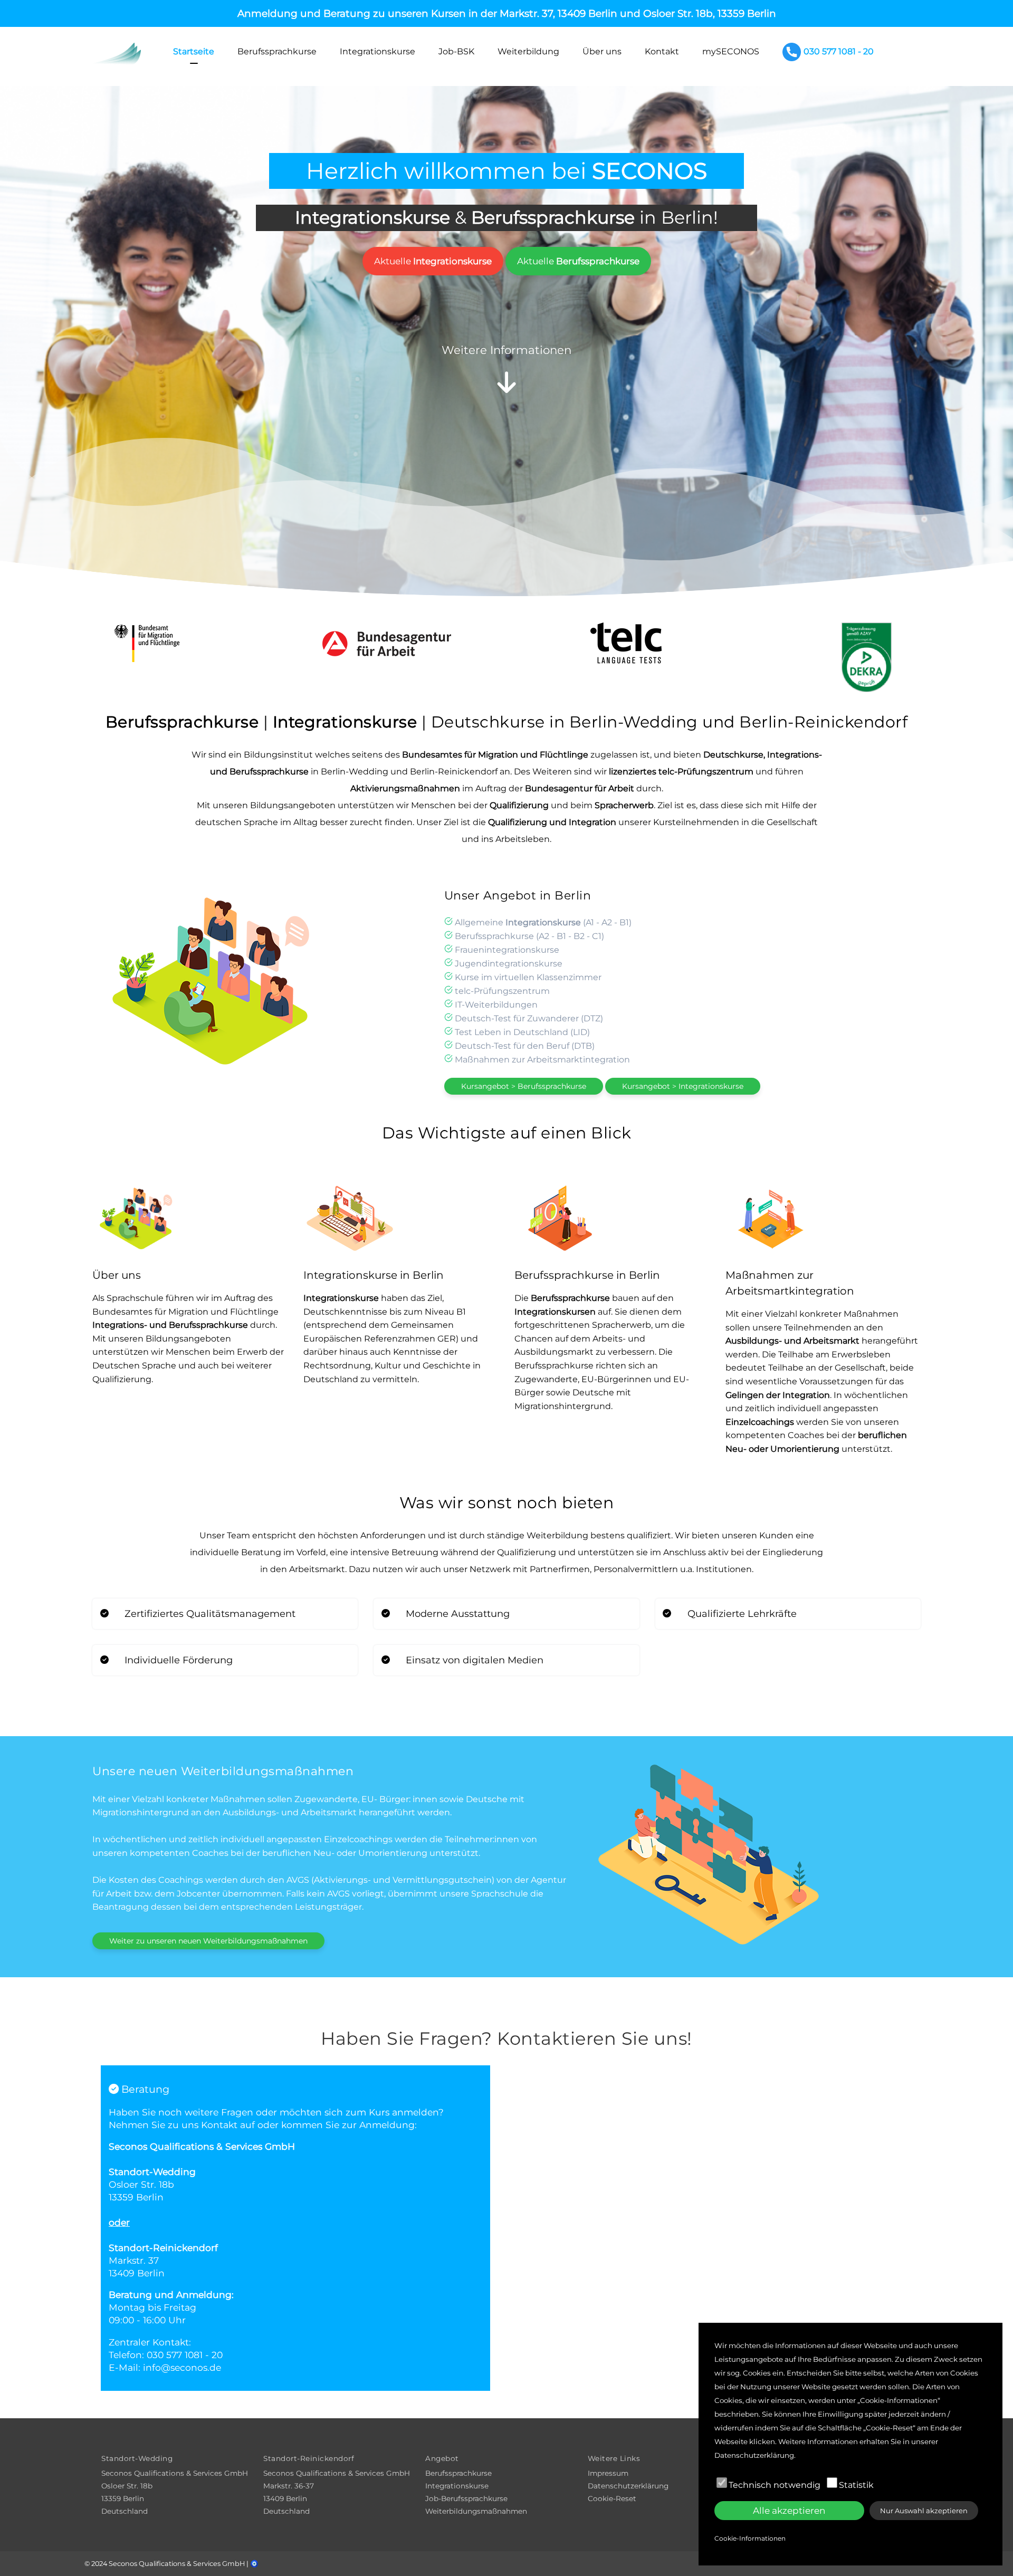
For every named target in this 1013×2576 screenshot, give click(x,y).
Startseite (194, 51)
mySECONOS (731, 51)
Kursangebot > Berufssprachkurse (524, 1086)
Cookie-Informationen (750, 2538)
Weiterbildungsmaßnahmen (476, 2511)
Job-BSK (456, 51)
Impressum (608, 2473)
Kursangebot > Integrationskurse (683, 1086)
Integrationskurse (378, 51)
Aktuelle (433, 261)
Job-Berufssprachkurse (466, 2498)
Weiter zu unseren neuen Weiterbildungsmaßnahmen (208, 1941)
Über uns (602, 51)
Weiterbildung (528, 51)
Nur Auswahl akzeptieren (924, 2511)
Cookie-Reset (612, 2498)
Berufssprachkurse (277, 51)
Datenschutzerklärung (628, 2486)
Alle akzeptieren (789, 2511)
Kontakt (662, 51)
